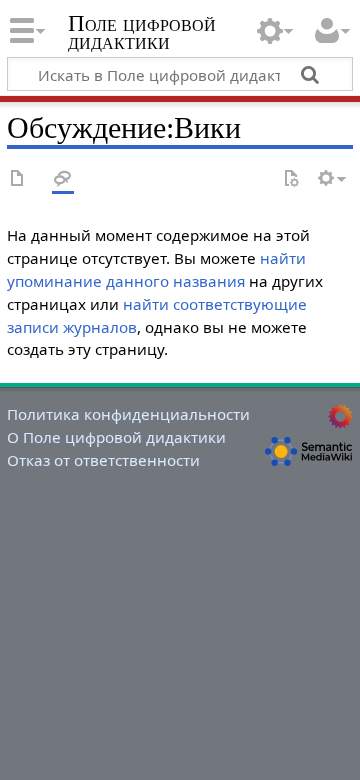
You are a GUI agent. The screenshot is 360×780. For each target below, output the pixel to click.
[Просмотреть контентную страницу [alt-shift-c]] (18, 179)
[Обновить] (291, 179)
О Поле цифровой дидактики (116, 437)
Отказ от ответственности (103, 460)
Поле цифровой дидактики (142, 34)
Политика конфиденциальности (128, 414)
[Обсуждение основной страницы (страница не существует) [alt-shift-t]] (63, 179)
